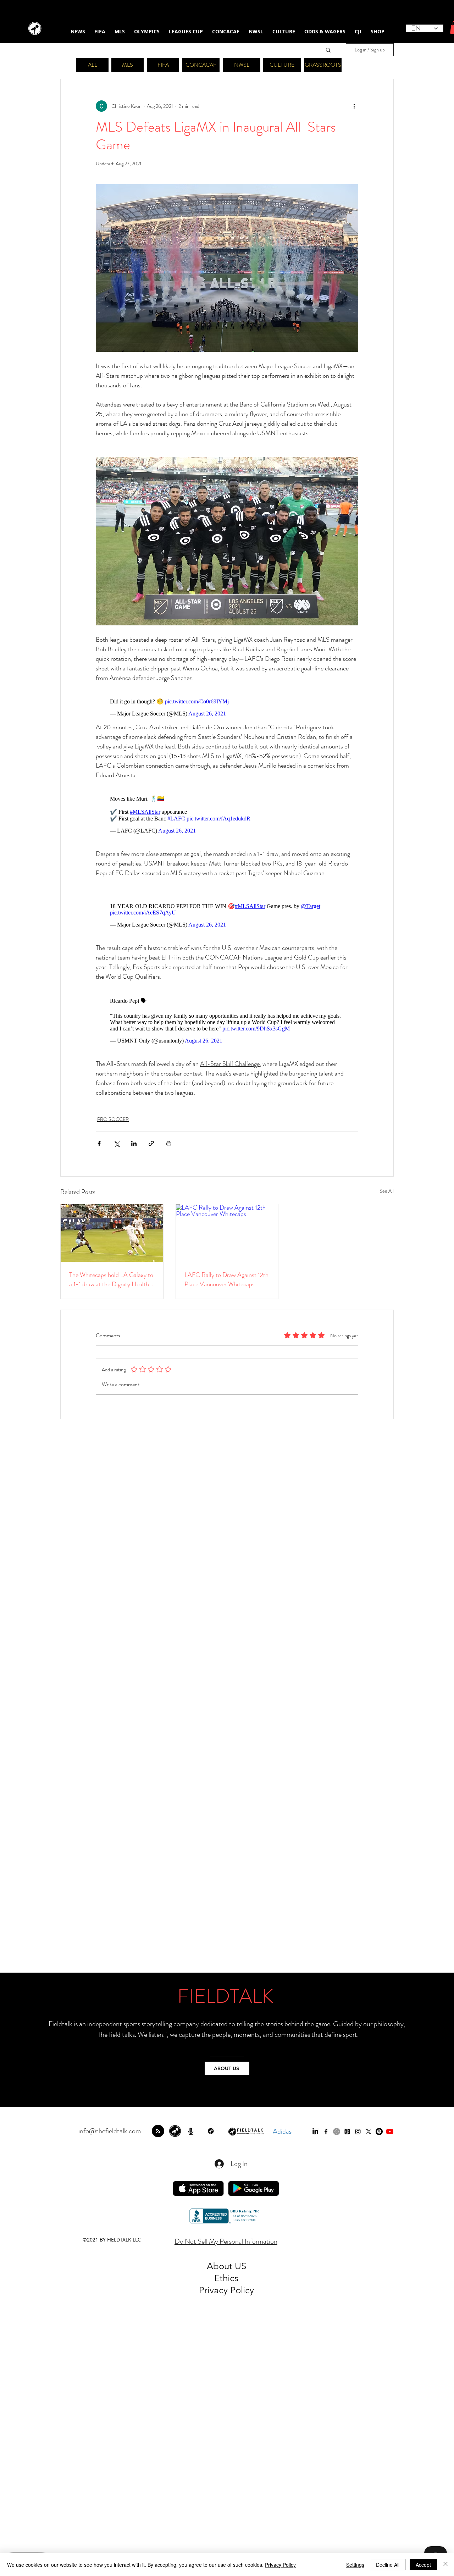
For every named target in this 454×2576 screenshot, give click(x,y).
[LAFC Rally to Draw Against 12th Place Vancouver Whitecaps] (227, 1233)
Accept (423, 2565)
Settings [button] (355, 2565)
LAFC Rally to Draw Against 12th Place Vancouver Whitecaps (226, 1279)
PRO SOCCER (113, 1119)
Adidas (282, 2131)
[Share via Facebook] (99, 1143)
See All (387, 1191)
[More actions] (354, 106)
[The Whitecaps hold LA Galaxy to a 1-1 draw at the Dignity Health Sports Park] (112, 1233)
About (221, 2266)
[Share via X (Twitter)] (117, 1143)
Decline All (388, 2565)
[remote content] (227, 707)
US (240, 2266)
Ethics (226, 2278)
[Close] (445, 2565)
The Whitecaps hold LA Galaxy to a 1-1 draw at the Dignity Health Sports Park (111, 1279)
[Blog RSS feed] (158, 2131)
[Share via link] (151, 1143)
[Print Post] (169, 1143)
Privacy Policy (280, 2565)
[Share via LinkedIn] (134, 1143)
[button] (328, 50)
